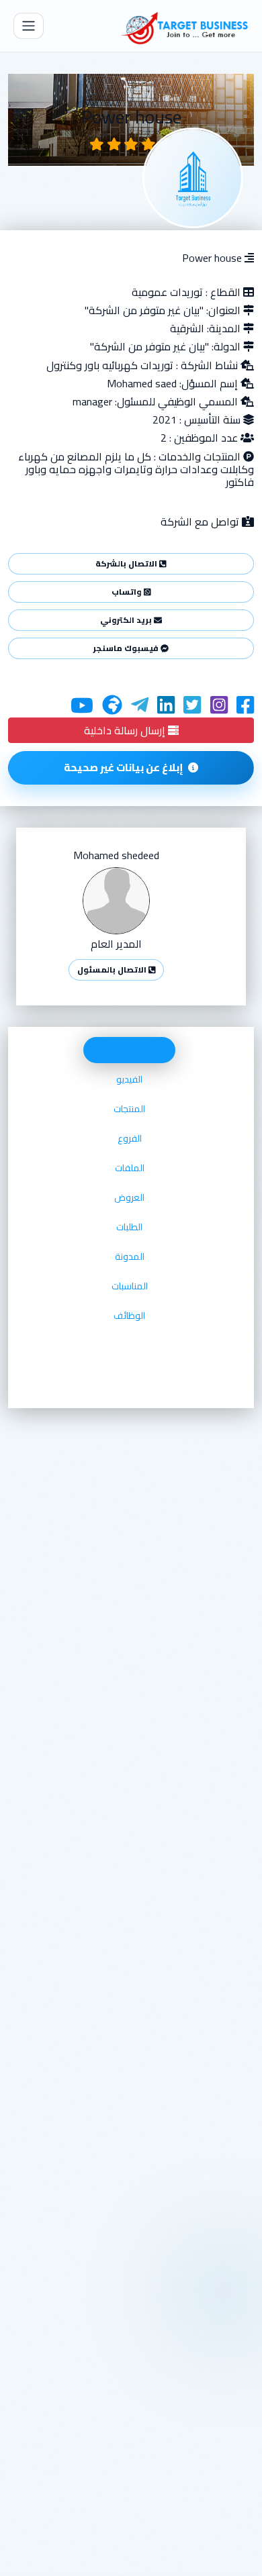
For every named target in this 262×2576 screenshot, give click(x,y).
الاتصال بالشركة (127, 563)
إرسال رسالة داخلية (126, 730)
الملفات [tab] (130, 1168)
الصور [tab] (129, 1050)
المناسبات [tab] (130, 1286)
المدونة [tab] (130, 1256)
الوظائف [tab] (129, 1316)
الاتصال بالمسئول (113, 970)
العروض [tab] (129, 1197)
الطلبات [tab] (129, 1227)
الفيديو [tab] (129, 1079)
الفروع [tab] (130, 1138)
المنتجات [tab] (129, 1109)
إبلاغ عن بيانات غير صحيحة (124, 767)
